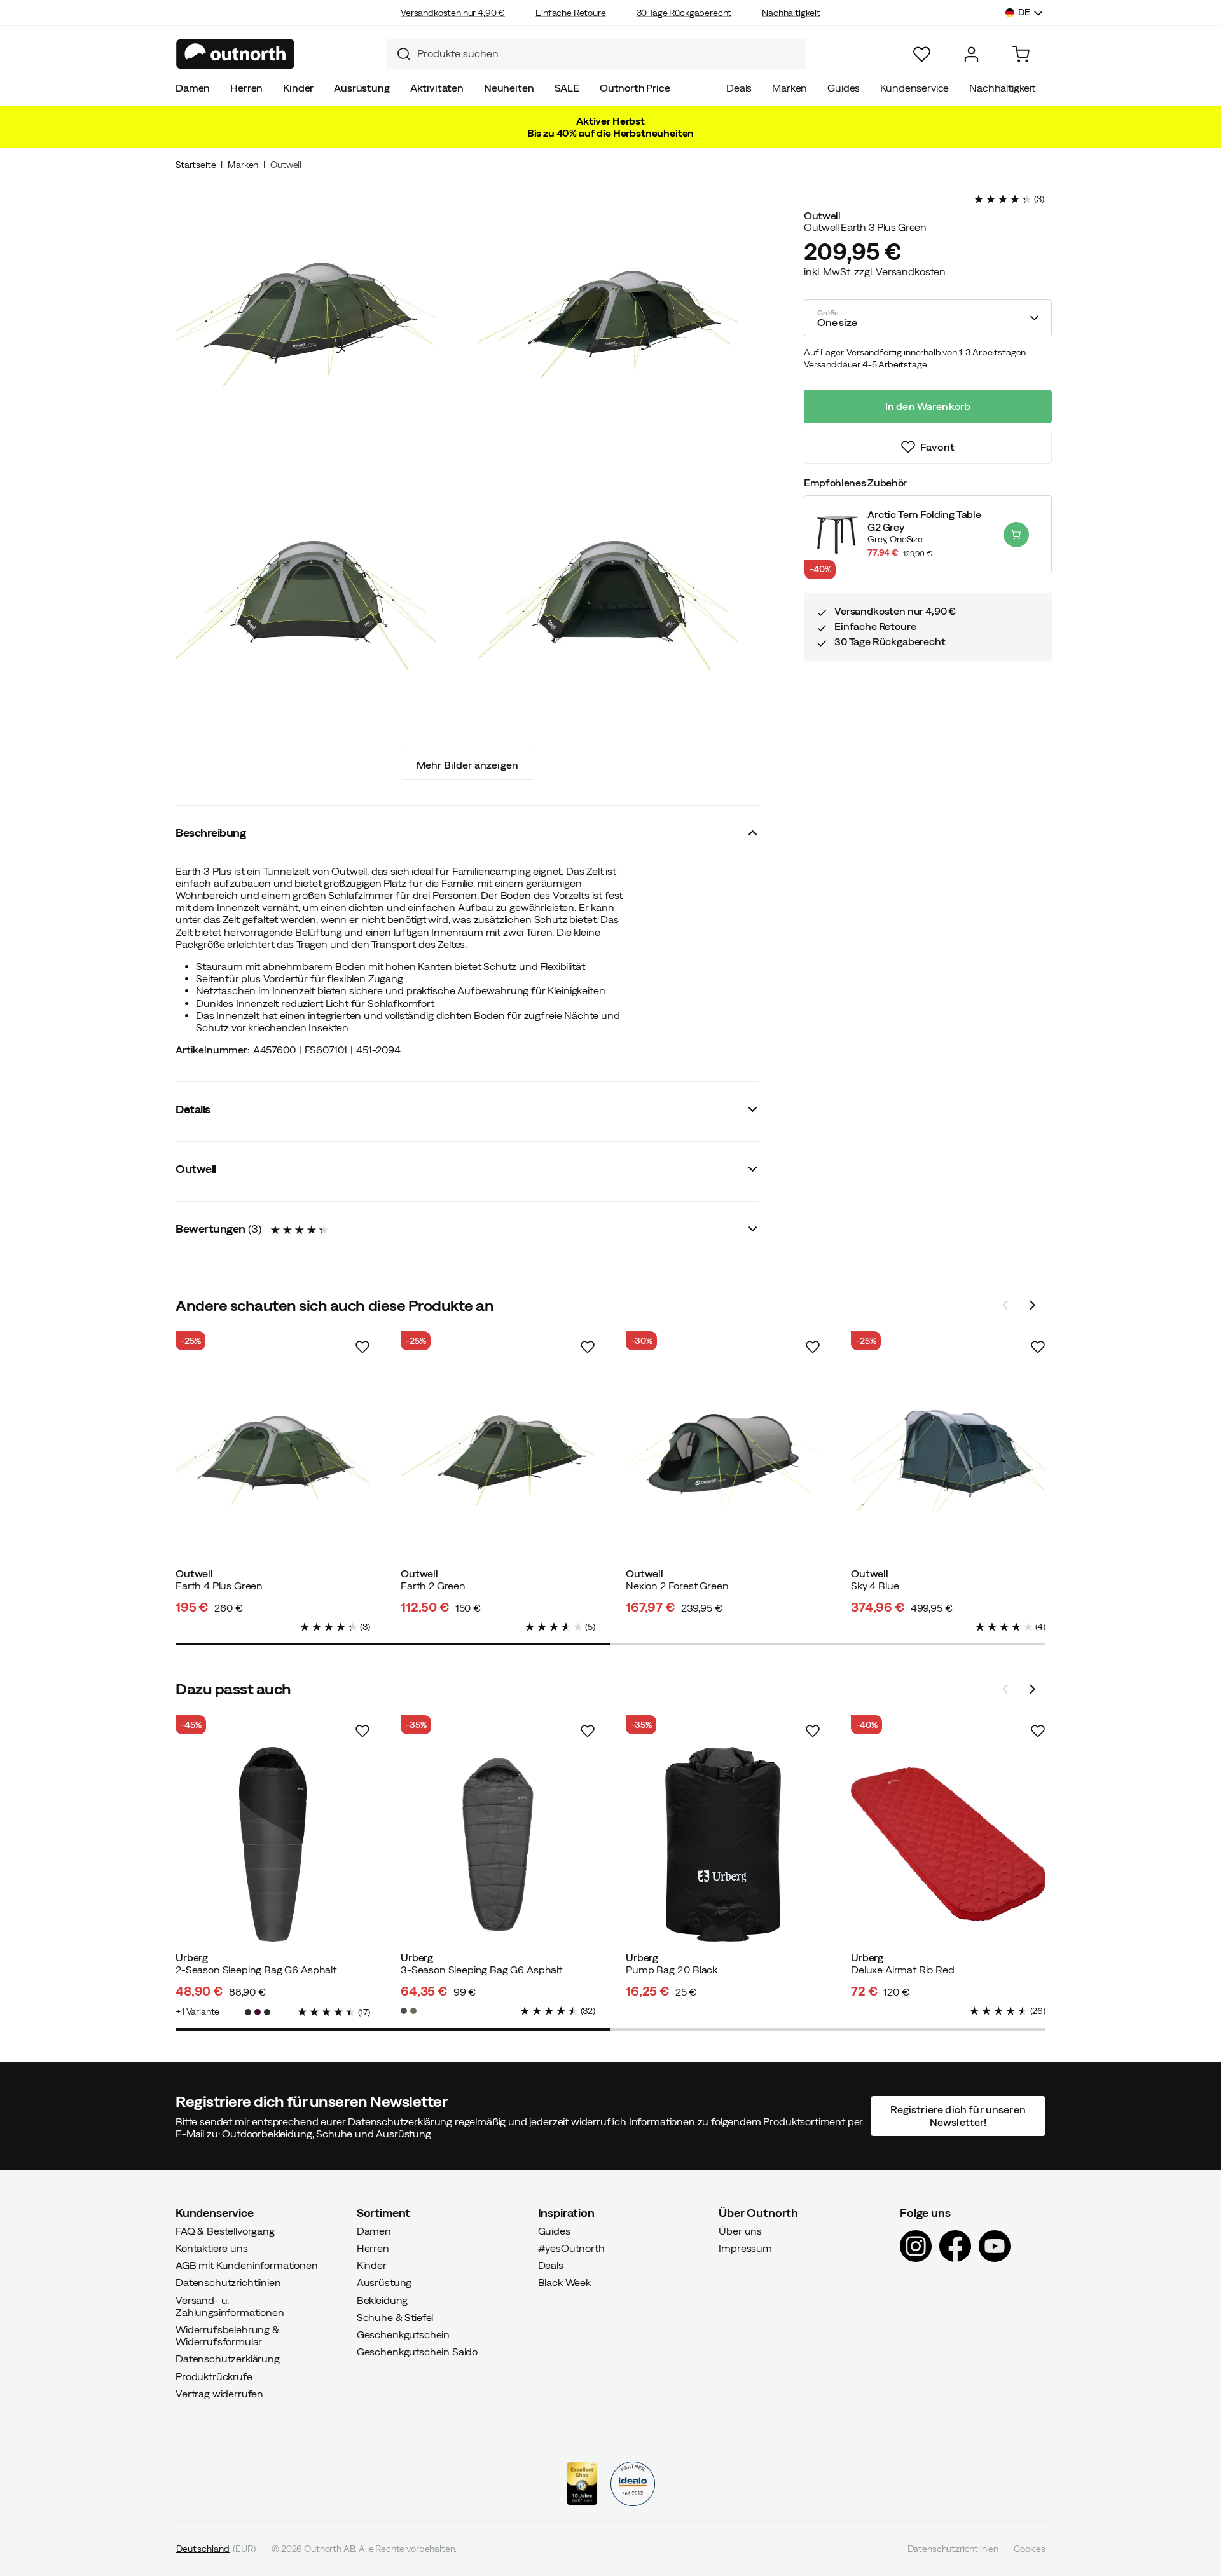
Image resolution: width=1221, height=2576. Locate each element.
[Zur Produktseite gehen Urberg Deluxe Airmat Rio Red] (948, 1844)
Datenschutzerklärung (228, 2359)
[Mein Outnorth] (971, 54)
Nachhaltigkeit (791, 13)
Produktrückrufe (214, 2376)
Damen (193, 88)
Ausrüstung (362, 88)
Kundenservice (914, 88)
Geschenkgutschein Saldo (417, 2352)
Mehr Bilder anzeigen (467, 765)
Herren (246, 88)
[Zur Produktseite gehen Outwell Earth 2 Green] (498, 1460)
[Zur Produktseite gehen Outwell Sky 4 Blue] (948, 1460)
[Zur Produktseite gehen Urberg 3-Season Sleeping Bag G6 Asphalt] (498, 1844)
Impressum (745, 2248)
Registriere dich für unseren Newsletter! (958, 2115)
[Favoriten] (922, 54)
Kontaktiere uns (212, 2248)
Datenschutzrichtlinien (228, 2282)
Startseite (196, 165)
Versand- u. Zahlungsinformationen (230, 2305)
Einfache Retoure (570, 13)
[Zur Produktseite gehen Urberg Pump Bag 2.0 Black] (723, 1844)
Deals (739, 88)
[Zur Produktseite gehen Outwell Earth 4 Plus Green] (273, 1460)
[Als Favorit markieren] (362, 1347)
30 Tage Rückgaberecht (684, 13)
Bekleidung (382, 2299)
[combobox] (597, 54)
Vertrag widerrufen (219, 2394)
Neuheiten (509, 88)
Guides (844, 88)
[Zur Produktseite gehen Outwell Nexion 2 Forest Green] (723, 1460)
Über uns (740, 2231)
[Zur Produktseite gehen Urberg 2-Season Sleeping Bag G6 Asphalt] (273, 1844)
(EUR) (216, 2549)
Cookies (1030, 2549)
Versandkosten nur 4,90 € (453, 13)
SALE (567, 88)
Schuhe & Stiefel (395, 2317)
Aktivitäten (437, 88)
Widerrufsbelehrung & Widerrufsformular (227, 2335)
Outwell (286, 165)
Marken (790, 88)
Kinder (298, 88)
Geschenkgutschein (403, 2334)
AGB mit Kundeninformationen (247, 2265)
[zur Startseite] (236, 54)
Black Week (564, 2282)
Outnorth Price (635, 88)
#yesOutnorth (571, 2248)
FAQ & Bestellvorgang (225, 2231)
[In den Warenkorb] (1016, 535)
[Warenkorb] (1021, 54)
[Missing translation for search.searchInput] (399, 54)
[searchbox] (609, 54)
